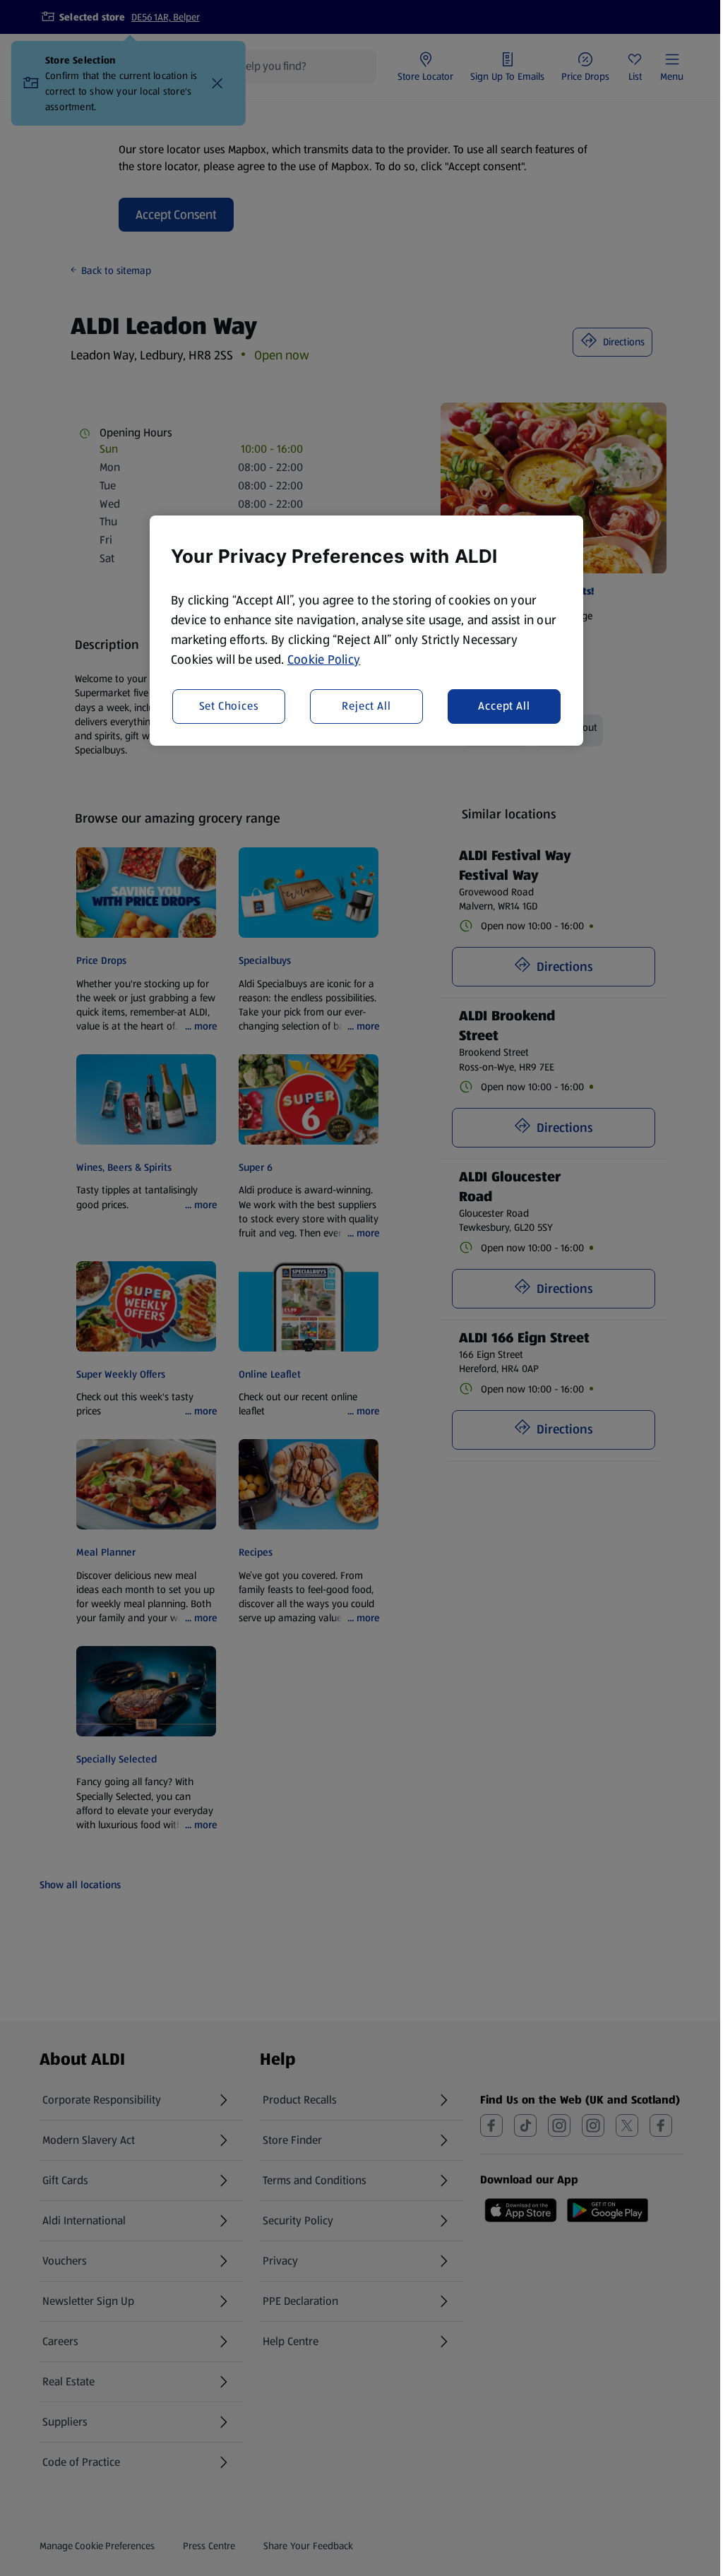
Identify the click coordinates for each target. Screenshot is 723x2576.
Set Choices (229, 706)
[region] (366, 631)
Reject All (366, 706)
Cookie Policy (324, 660)
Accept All (504, 706)
